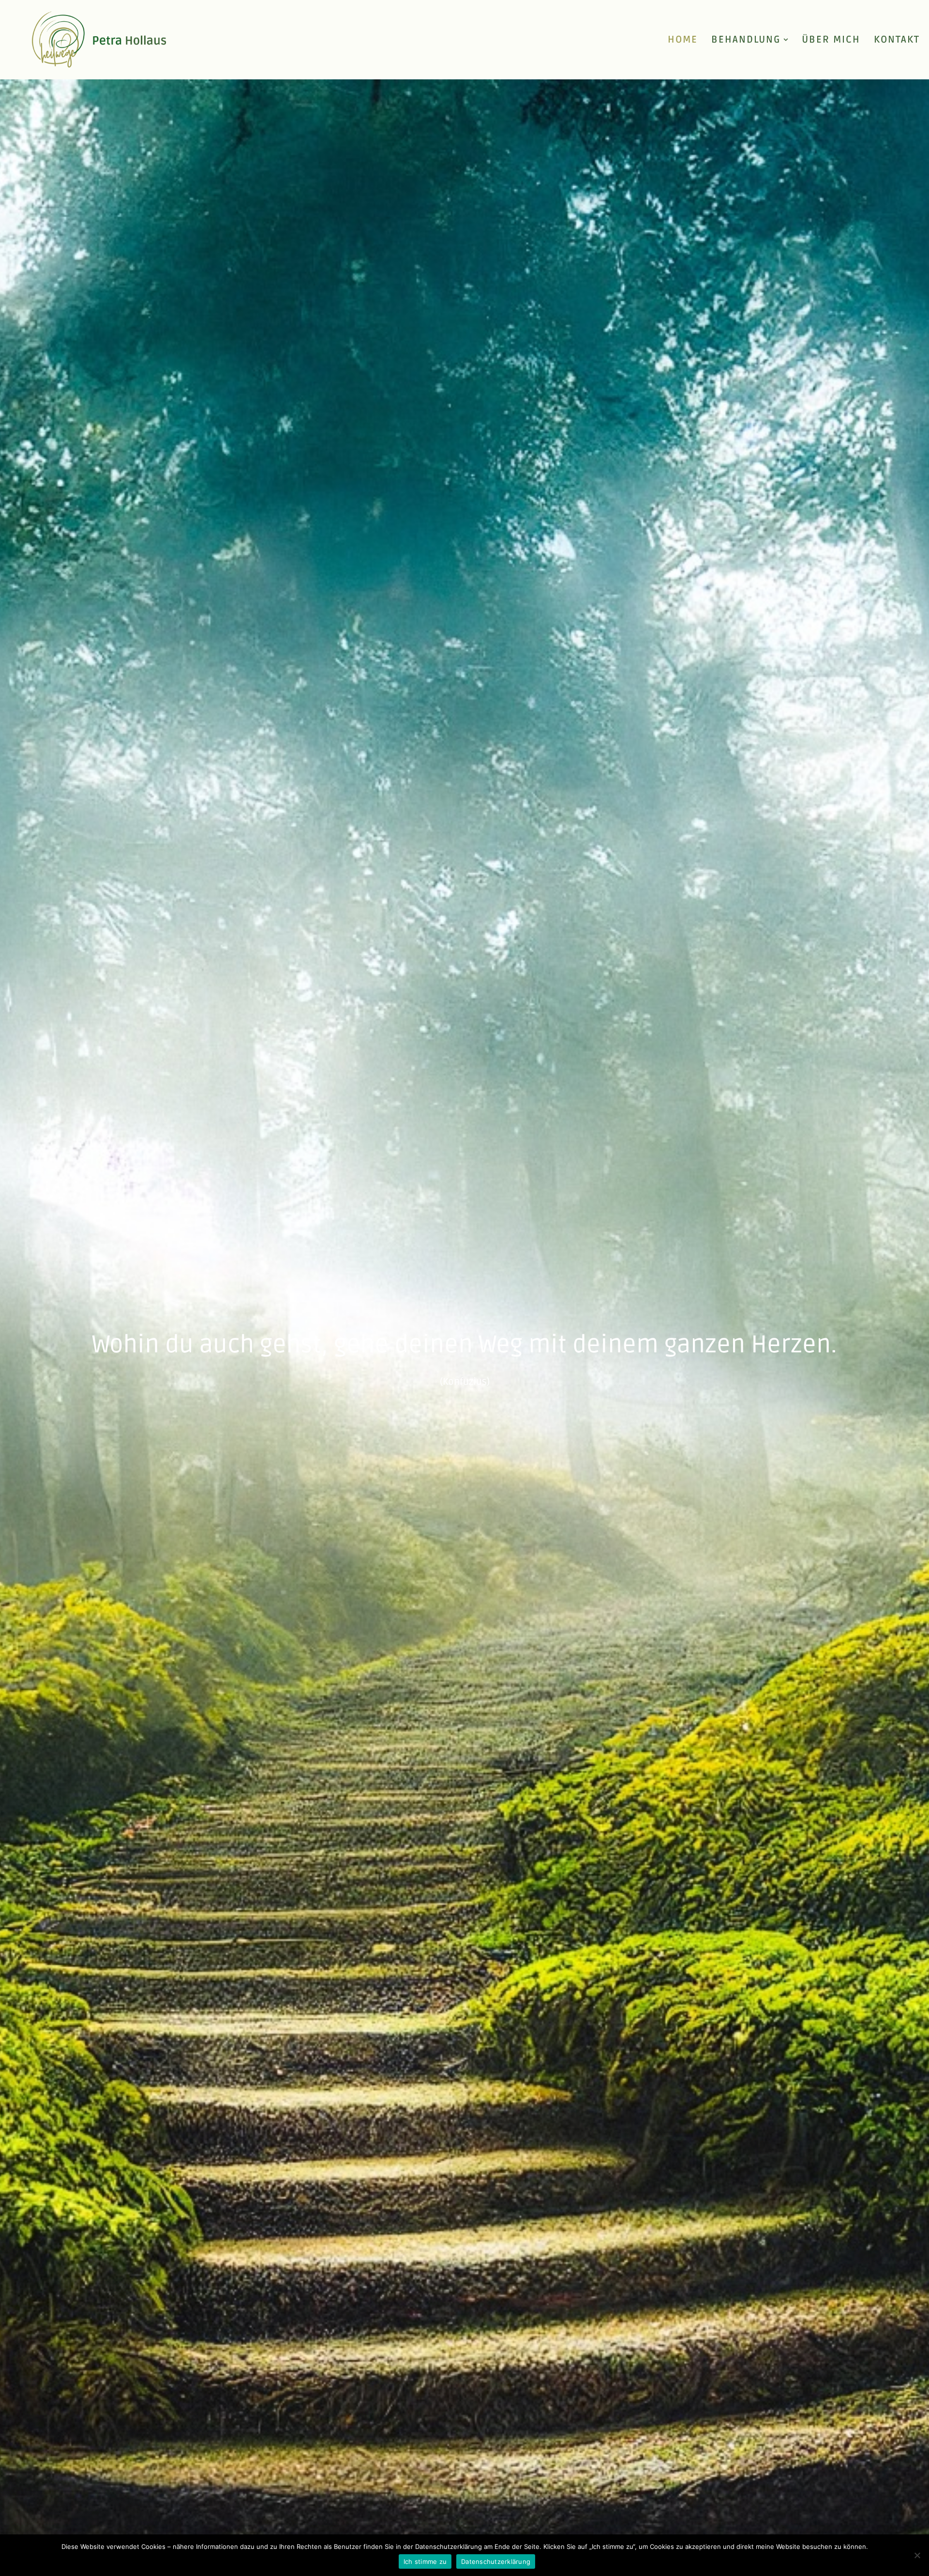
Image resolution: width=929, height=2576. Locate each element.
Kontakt (897, 40)
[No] (917, 2555)
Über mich (831, 40)
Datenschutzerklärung (496, 2561)
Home (683, 40)
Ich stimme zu (425, 2561)
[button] (786, 40)
